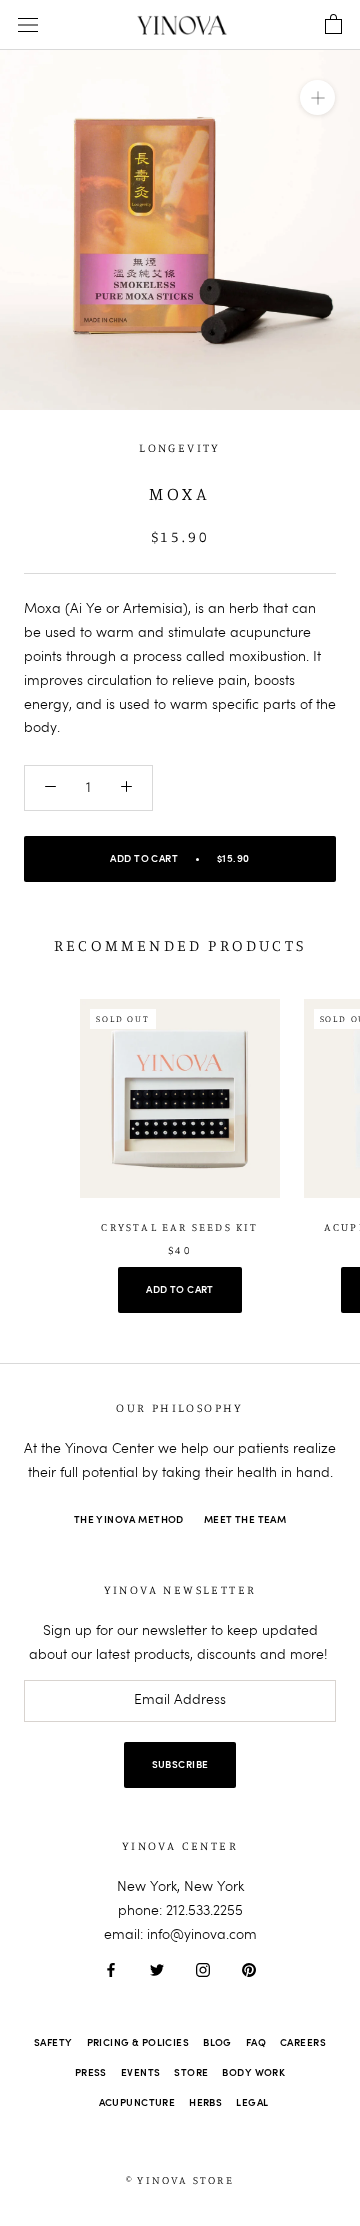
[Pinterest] (249, 1971)
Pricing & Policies (138, 2043)
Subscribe (180, 1765)
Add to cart (180, 1290)
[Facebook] (111, 1971)
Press (91, 2073)
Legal (252, 2103)
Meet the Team (245, 1520)
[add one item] (126, 788)
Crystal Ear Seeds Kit (179, 1227)
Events (141, 2073)
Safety (53, 2043)
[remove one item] (50, 788)
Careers (303, 2043)
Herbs (205, 2103)
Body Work (253, 2073)
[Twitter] (157, 1971)
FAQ (256, 2043)
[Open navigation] (28, 25)
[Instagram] (203, 1971)
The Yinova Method (129, 1520)
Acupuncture (137, 2103)
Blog (217, 2043)
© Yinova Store (180, 2180)
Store (191, 2073)
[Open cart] (333, 25)
